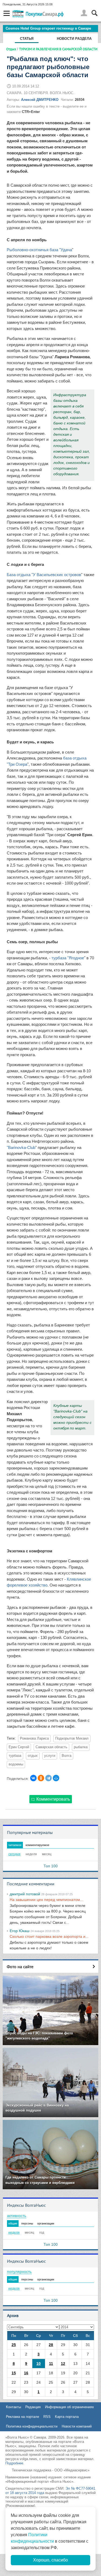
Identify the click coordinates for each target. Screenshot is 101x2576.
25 (14, 2345)
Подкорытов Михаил (72, 1738)
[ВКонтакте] (33, 1778)
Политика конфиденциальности (32, 2426)
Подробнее (14, 2463)
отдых (33, 1756)
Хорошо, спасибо (50, 2560)
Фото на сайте (20, 1967)
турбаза (15, 1756)
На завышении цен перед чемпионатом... (46, 1900)
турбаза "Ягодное (68, 958)
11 (51, 2364)
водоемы (16, 1764)
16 (26, 2373)
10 (39, 2364)
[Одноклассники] (41, 1778)
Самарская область (51, 1747)
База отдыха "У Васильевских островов (44, 575)
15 (14, 2373)
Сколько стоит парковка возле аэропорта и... (49, 1936)
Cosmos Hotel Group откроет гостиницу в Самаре (48, 28)
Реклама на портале (22, 2417)
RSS (47, 2417)
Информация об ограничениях (69, 2407)
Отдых (11, 49)
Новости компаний (77, 2426)
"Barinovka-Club (21, 1147)
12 (63, 2364)
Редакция (33, 2407)
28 (51, 2345)
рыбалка (81, 1747)
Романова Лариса (34, 1738)
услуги (50, 1756)
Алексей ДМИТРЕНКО (40, 100)
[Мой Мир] (56, 1778)
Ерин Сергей (19, 1747)
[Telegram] (48, 1778)
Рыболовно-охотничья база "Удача (39, 250)
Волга (67, 1756)
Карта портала (67, 2417)
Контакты (13, 2407)
